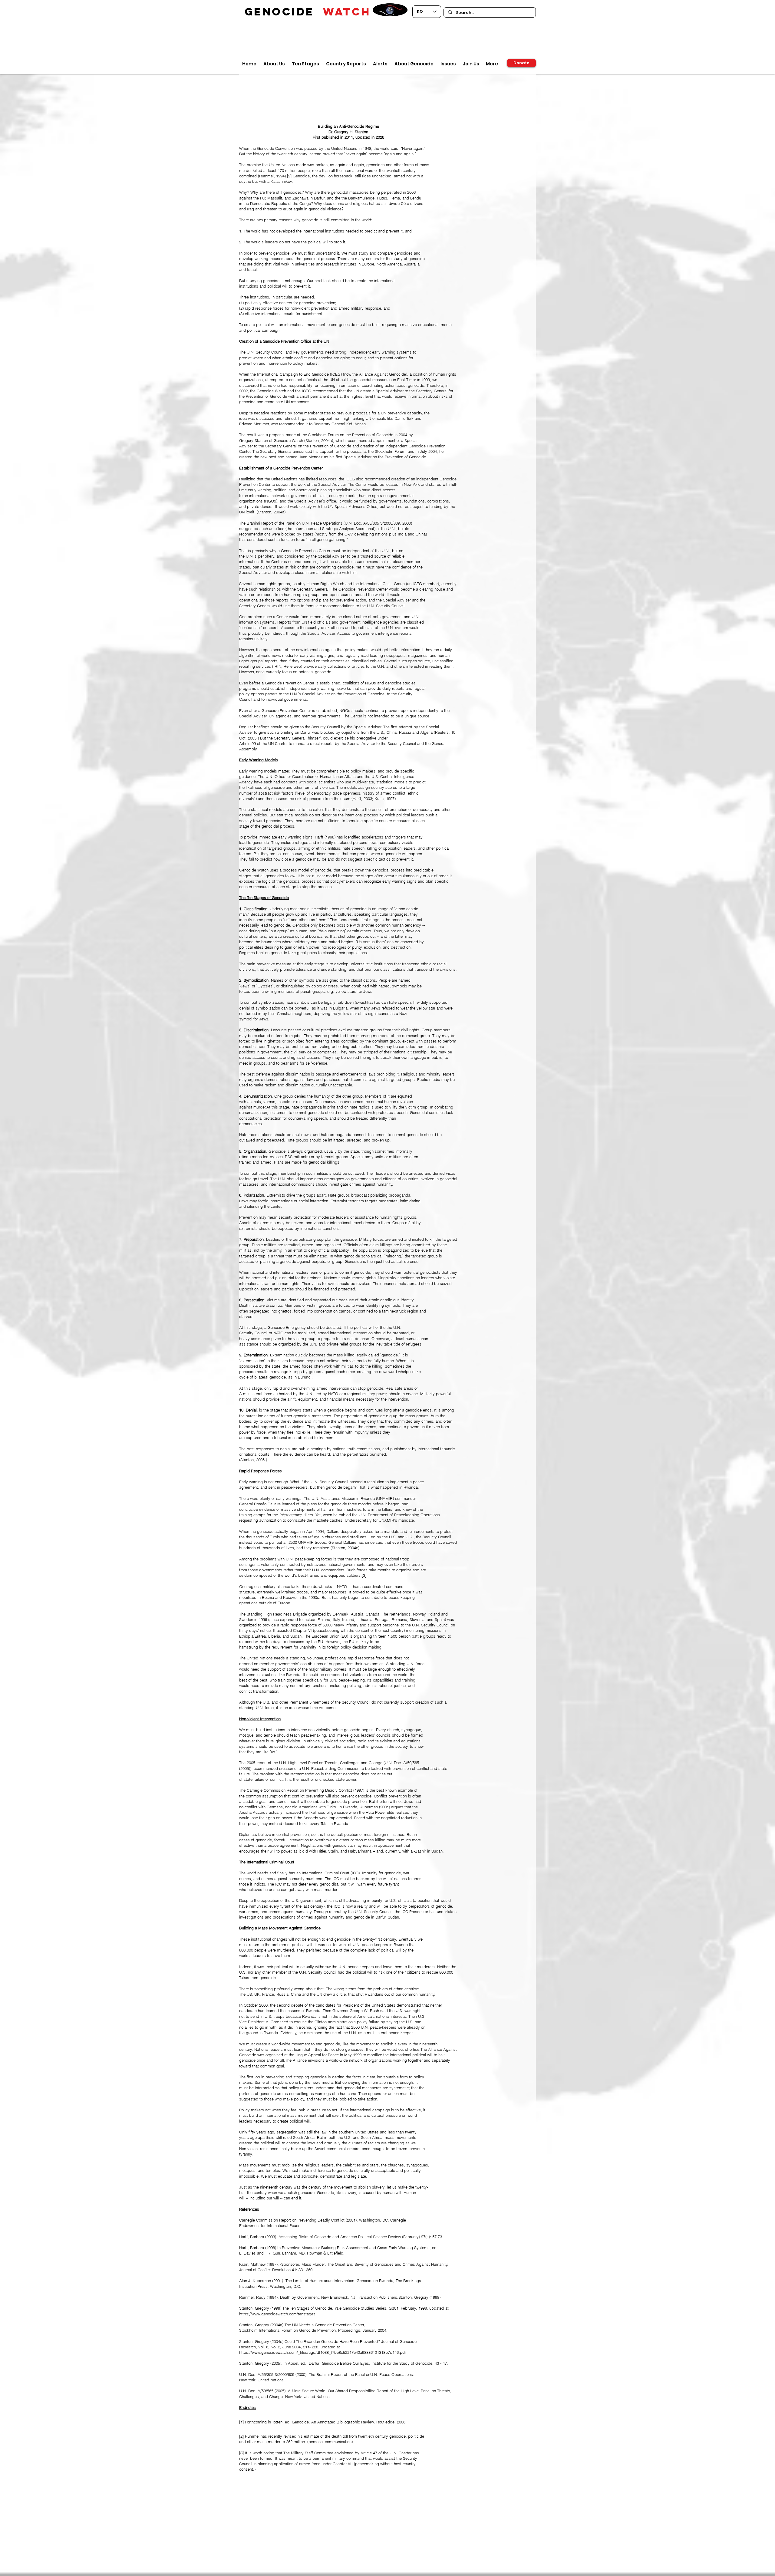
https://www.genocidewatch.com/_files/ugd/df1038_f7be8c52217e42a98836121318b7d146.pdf (323, 2352)
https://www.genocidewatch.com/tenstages (277, 2314)
